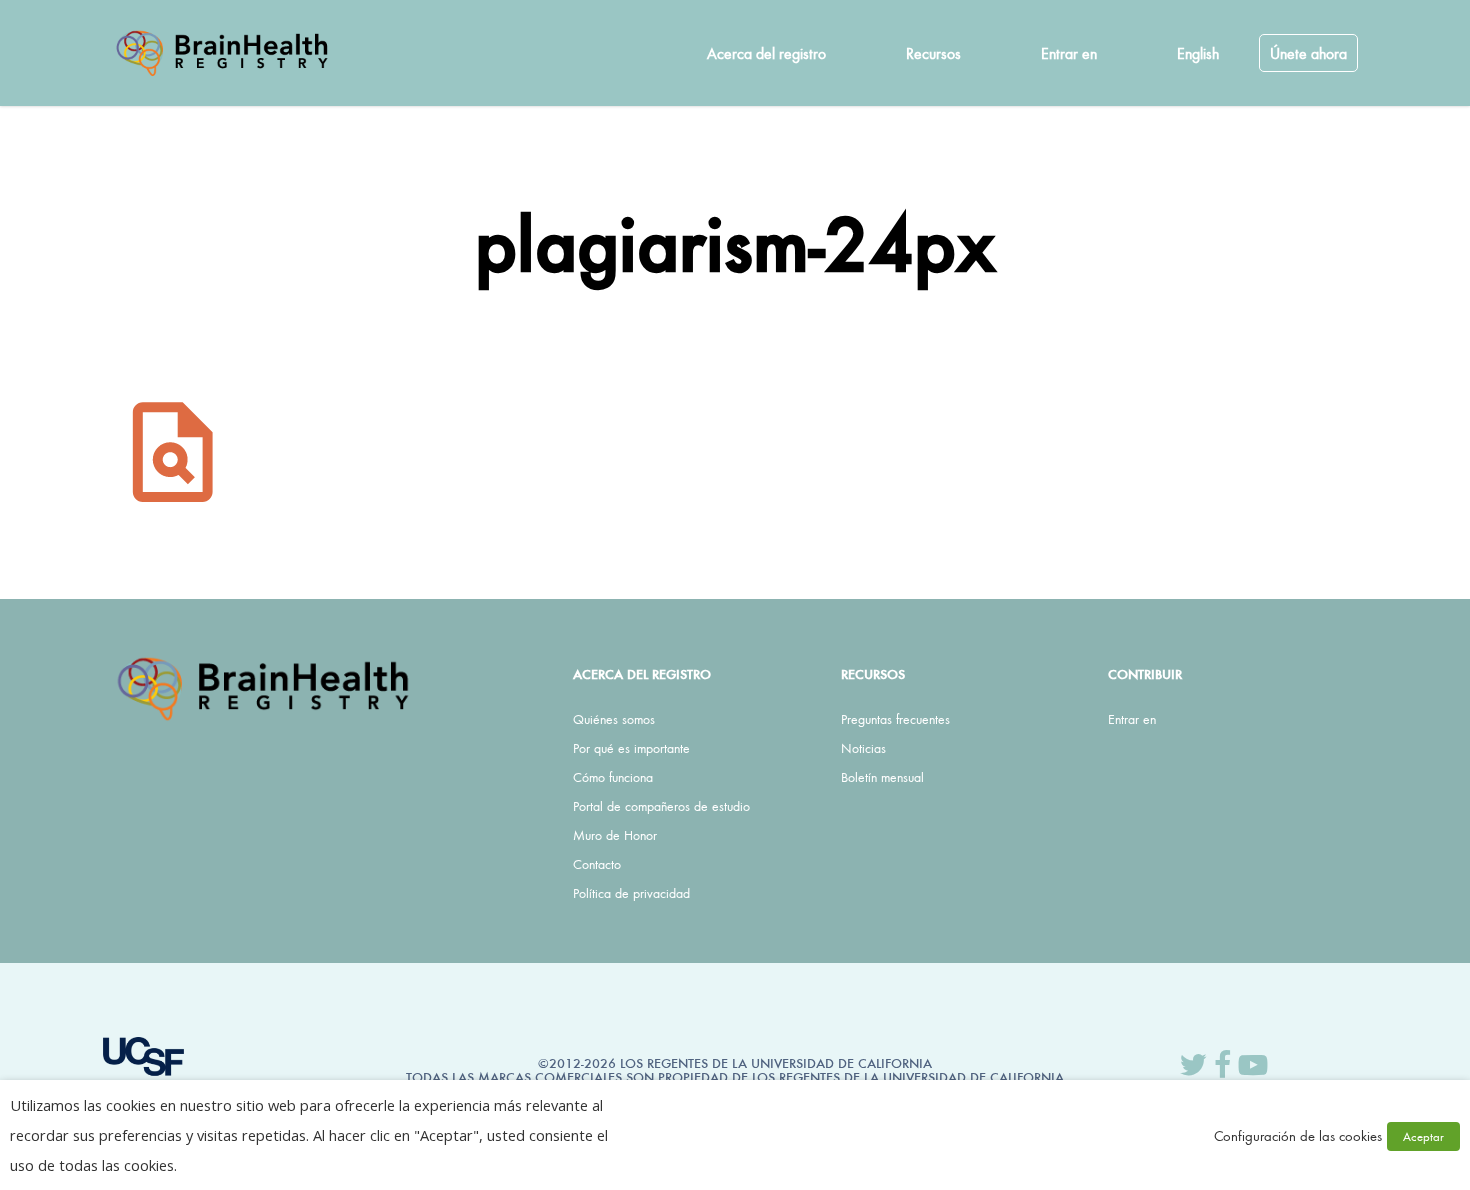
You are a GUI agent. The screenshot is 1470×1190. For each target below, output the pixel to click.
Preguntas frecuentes (895, 719)
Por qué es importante (631, 748)
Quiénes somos (614, 719)
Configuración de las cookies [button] (1298, 1135)
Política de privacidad (631, 893)
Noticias (863, 748)
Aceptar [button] (1423, 1136)
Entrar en (1132, 719)
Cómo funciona (613, 777)
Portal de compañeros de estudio (661, 806)
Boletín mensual (882, 777)
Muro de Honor (615, 835)
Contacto (597, 864)
